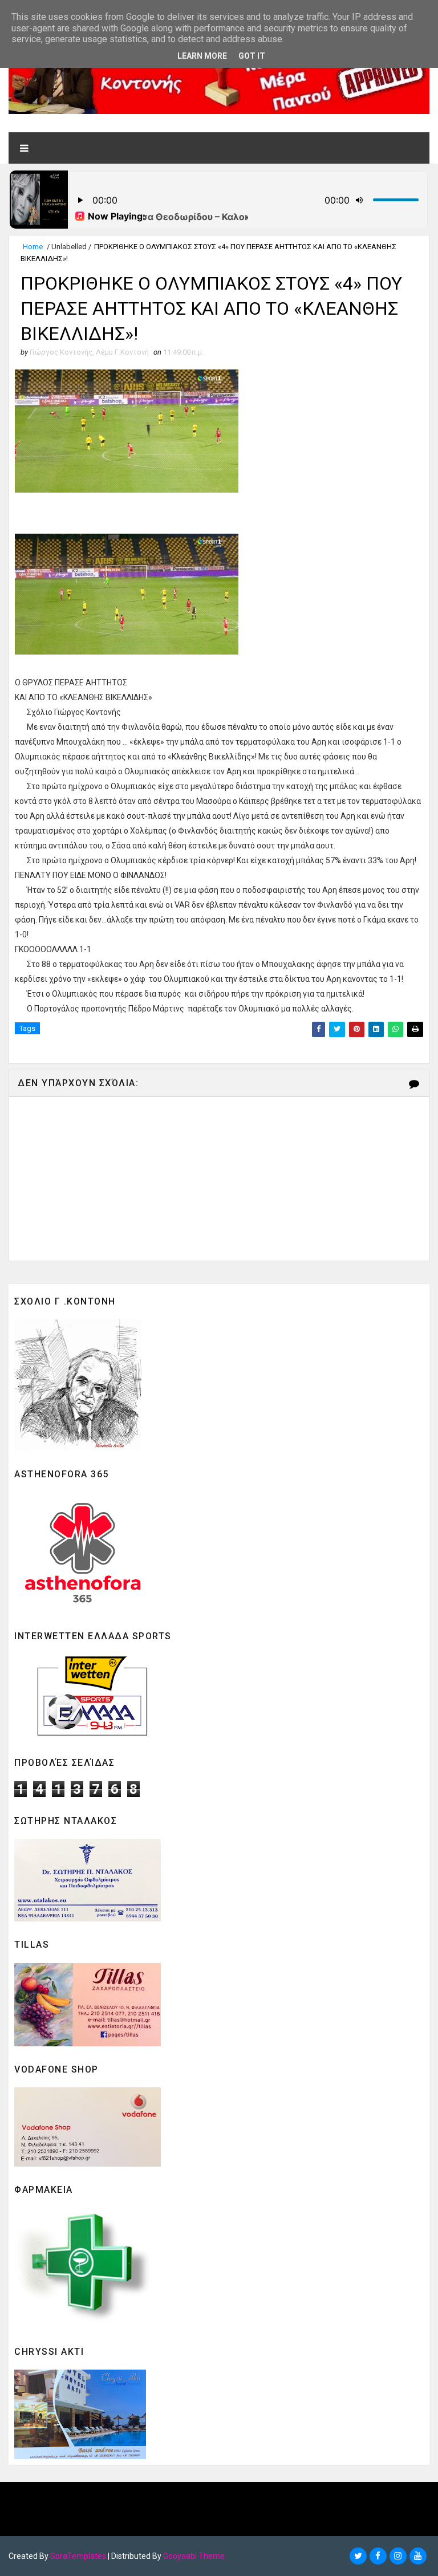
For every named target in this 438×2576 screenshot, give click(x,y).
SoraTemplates (78, 2556)
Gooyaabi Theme (194, 2556)
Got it (252, 56)
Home (33, 247)
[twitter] (358, 2556)
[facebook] (378, 2556)
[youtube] (418, 2556)
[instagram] (398, 2556)
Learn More (202, 56)
